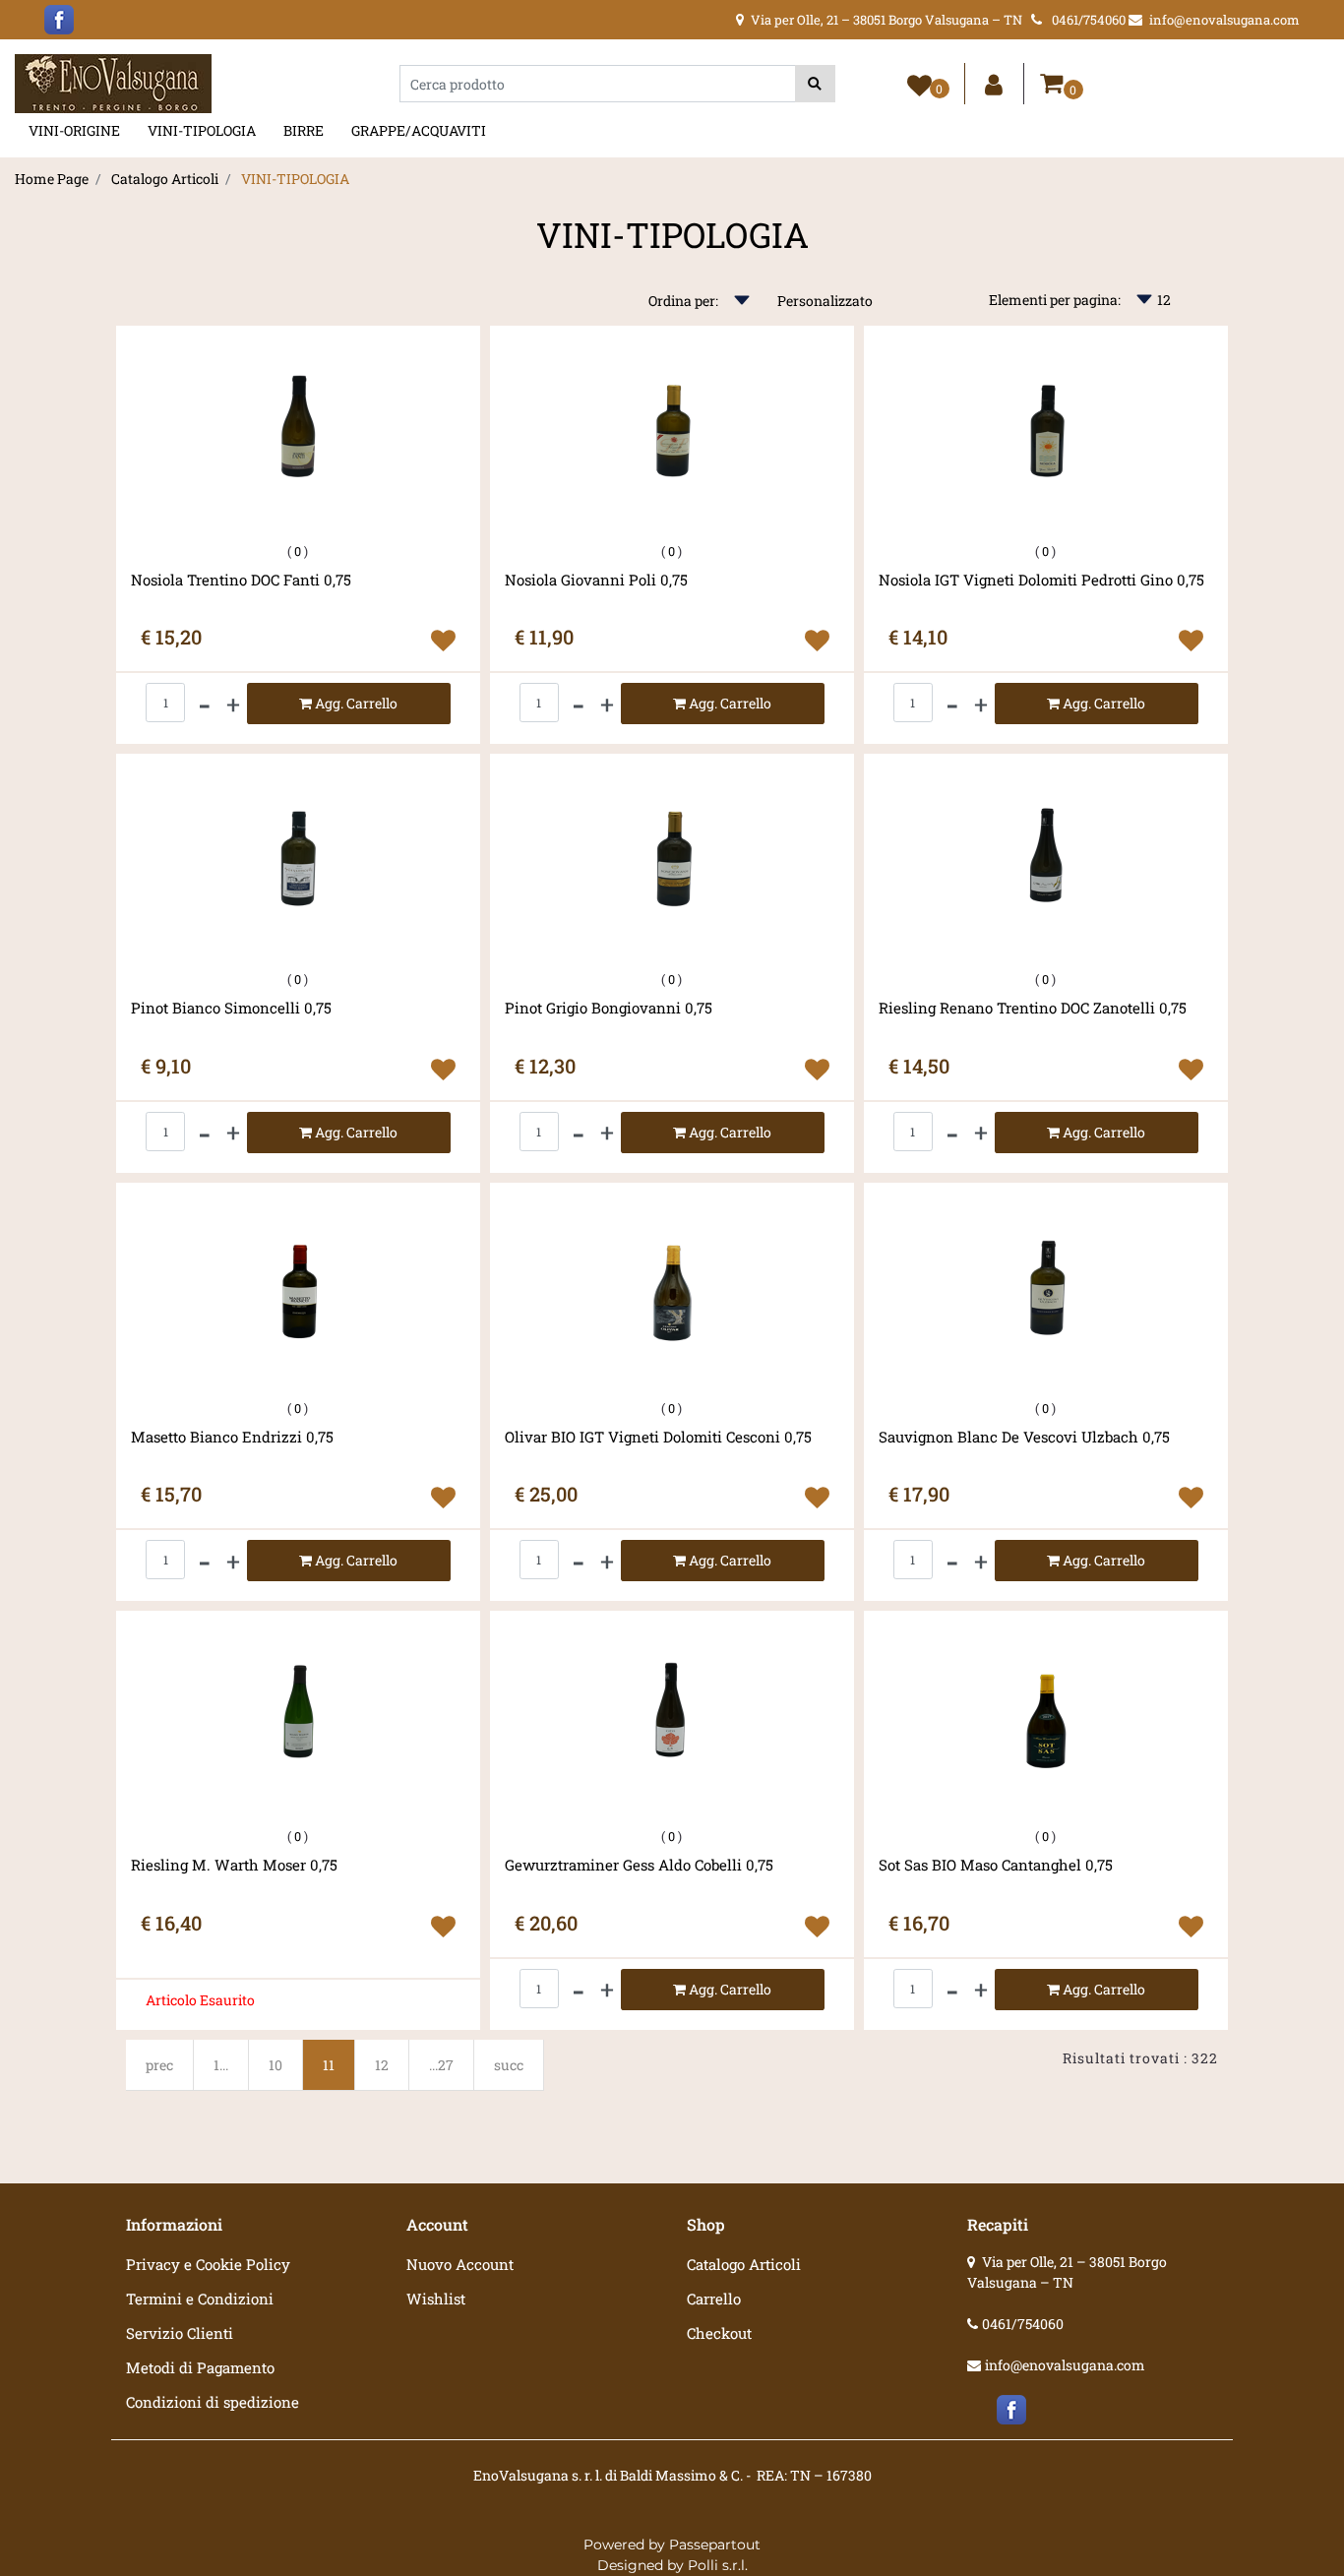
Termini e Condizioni (200, 2299)
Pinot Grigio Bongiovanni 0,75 (609, 1008)
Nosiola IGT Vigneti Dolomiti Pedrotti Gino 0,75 (1041, 580)
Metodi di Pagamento (200, 2367)
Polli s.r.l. (718, 2565)
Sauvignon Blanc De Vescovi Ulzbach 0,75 (1024, 1437)
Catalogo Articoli (165, 179)
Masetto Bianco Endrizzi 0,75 (232, 1437)
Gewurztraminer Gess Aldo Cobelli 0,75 (639, 1865)
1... (221, 2065)
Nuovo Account (460, 2264)
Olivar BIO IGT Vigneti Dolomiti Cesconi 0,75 (658, 1437)
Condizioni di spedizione (213, 2402)
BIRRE (304, 130)
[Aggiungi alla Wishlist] (443, 641)
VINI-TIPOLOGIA (202, 130)
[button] (815, 84)
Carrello (714, 2299)
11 (329, 2065)
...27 (441, 2065)
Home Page (52, 179)
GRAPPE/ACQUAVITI (419, 130)
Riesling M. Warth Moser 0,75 (234, 1865)
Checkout (719, 2333)
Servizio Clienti (180, 2333)
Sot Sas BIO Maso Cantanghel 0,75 (996, 1865)
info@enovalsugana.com (1065, 2365)
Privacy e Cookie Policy (208, 2264)
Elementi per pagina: (1055, 300)
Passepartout (715, 2545)
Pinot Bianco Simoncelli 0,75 (231, 1008)
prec (159, 2065)
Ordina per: (683, 301)
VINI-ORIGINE (74, 130)
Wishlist (436, 2299)
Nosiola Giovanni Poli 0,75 (596, 580)
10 (275, 2065)
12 (382, 2065)
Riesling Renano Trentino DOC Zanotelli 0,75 (1033, 1008)
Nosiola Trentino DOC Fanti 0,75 (241, 580)
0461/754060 (1023, 2324)
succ (509, 2065)
